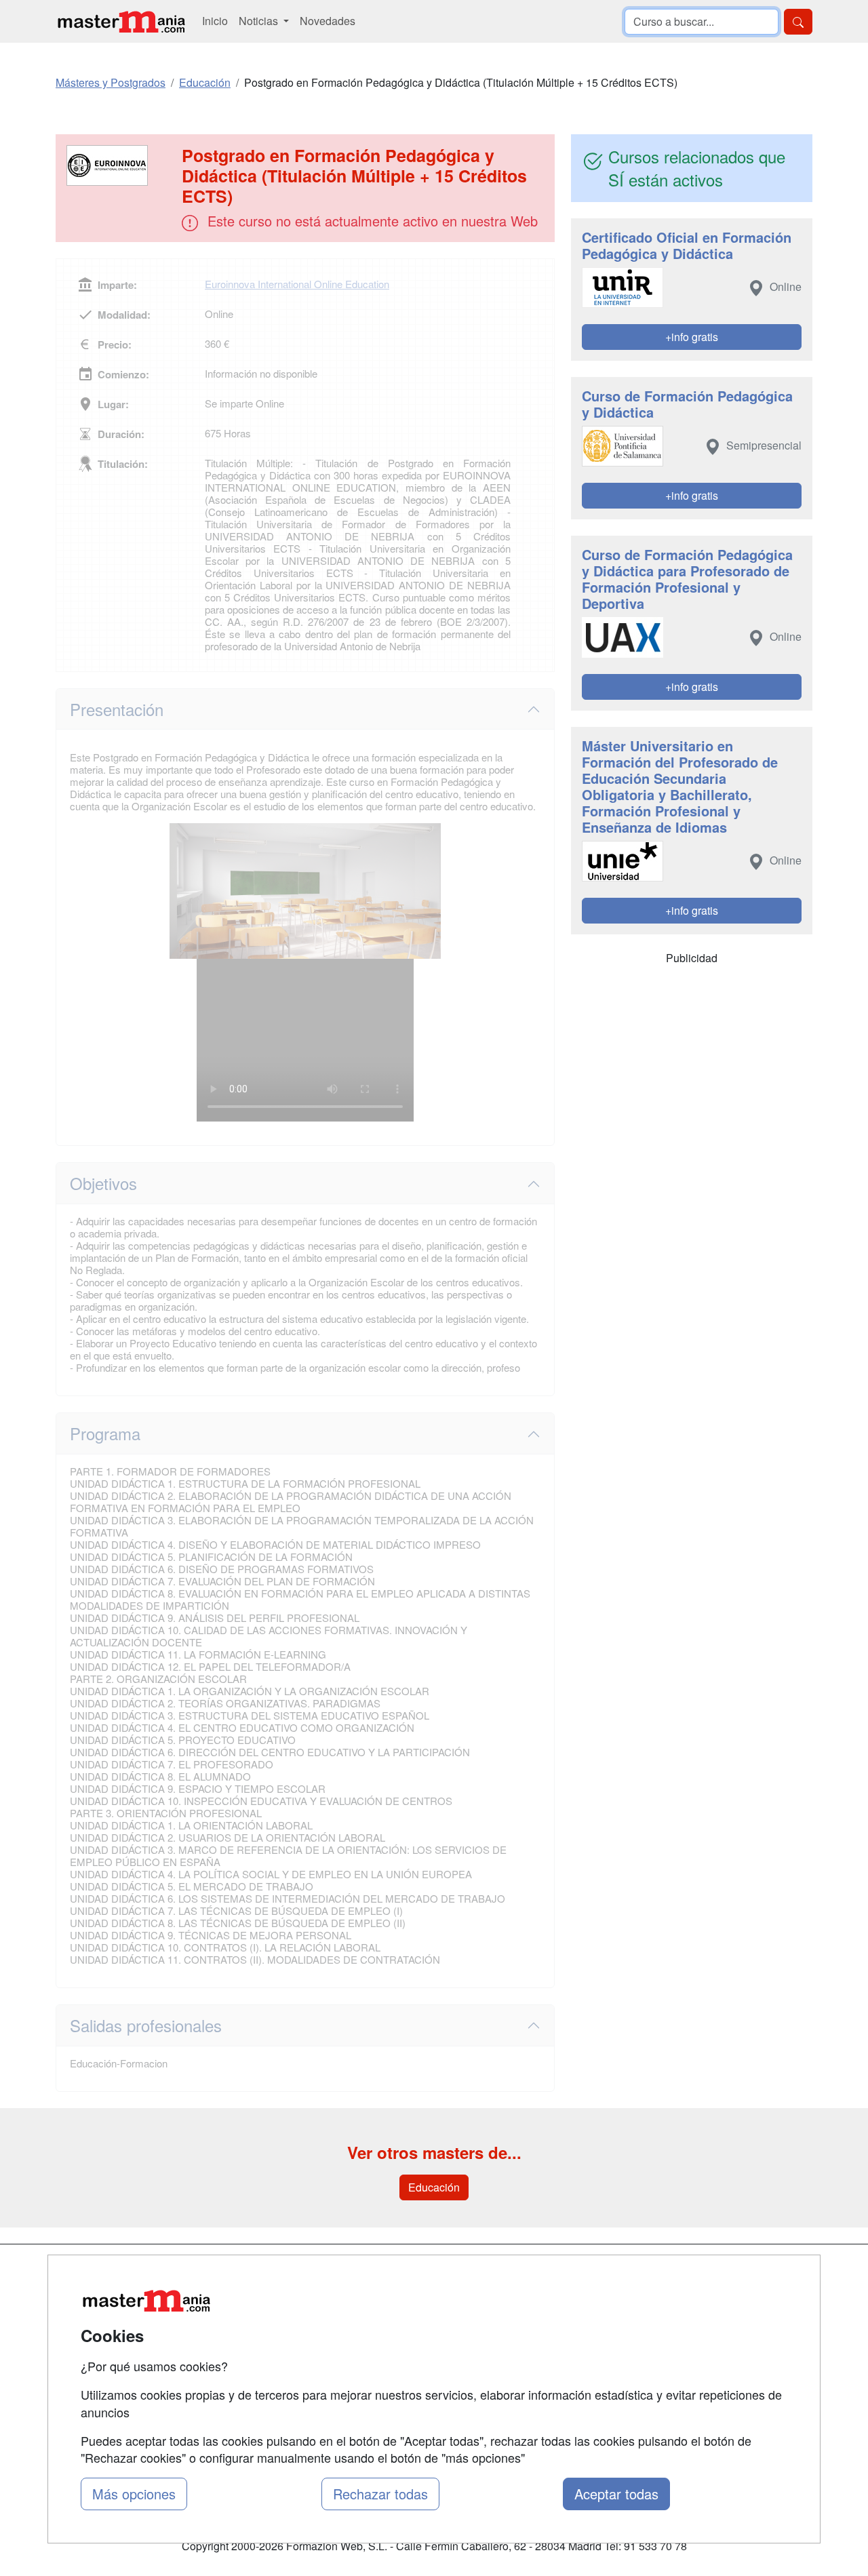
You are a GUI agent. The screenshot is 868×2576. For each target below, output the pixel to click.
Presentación (117, 709)
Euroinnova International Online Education (297, 284)
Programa (105, 1433)
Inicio (215, 21)
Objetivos (103, 1183)
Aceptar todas (616, 2494)
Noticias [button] (260, 21)
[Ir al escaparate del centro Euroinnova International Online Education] (120, 165)
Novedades (328, 21)
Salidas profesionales (146, 2025)
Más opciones (134, 2494)
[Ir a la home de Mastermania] (121, 21)
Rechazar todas (380, 2494)
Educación (434, 2187)
